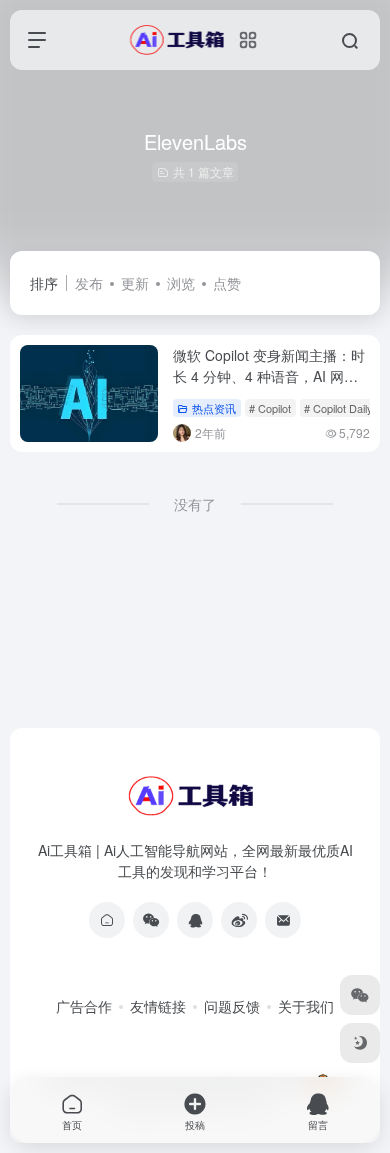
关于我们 (306, 1006)
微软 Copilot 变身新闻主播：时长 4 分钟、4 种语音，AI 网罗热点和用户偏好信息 (269, 376)
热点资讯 (214, 408)
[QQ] (195, 920)
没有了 (195, 504)
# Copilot (270, 408)
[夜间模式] (360, 1043)
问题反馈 (232, 1006)
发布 (89, 283)
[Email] (283, 920)
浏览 (181, 283)
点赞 (227, 283)
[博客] (107, 920)
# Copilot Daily (338, 408)
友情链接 (158, 1006)
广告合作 (84, 1006)
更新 (135, 283)
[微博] (239, 920)
